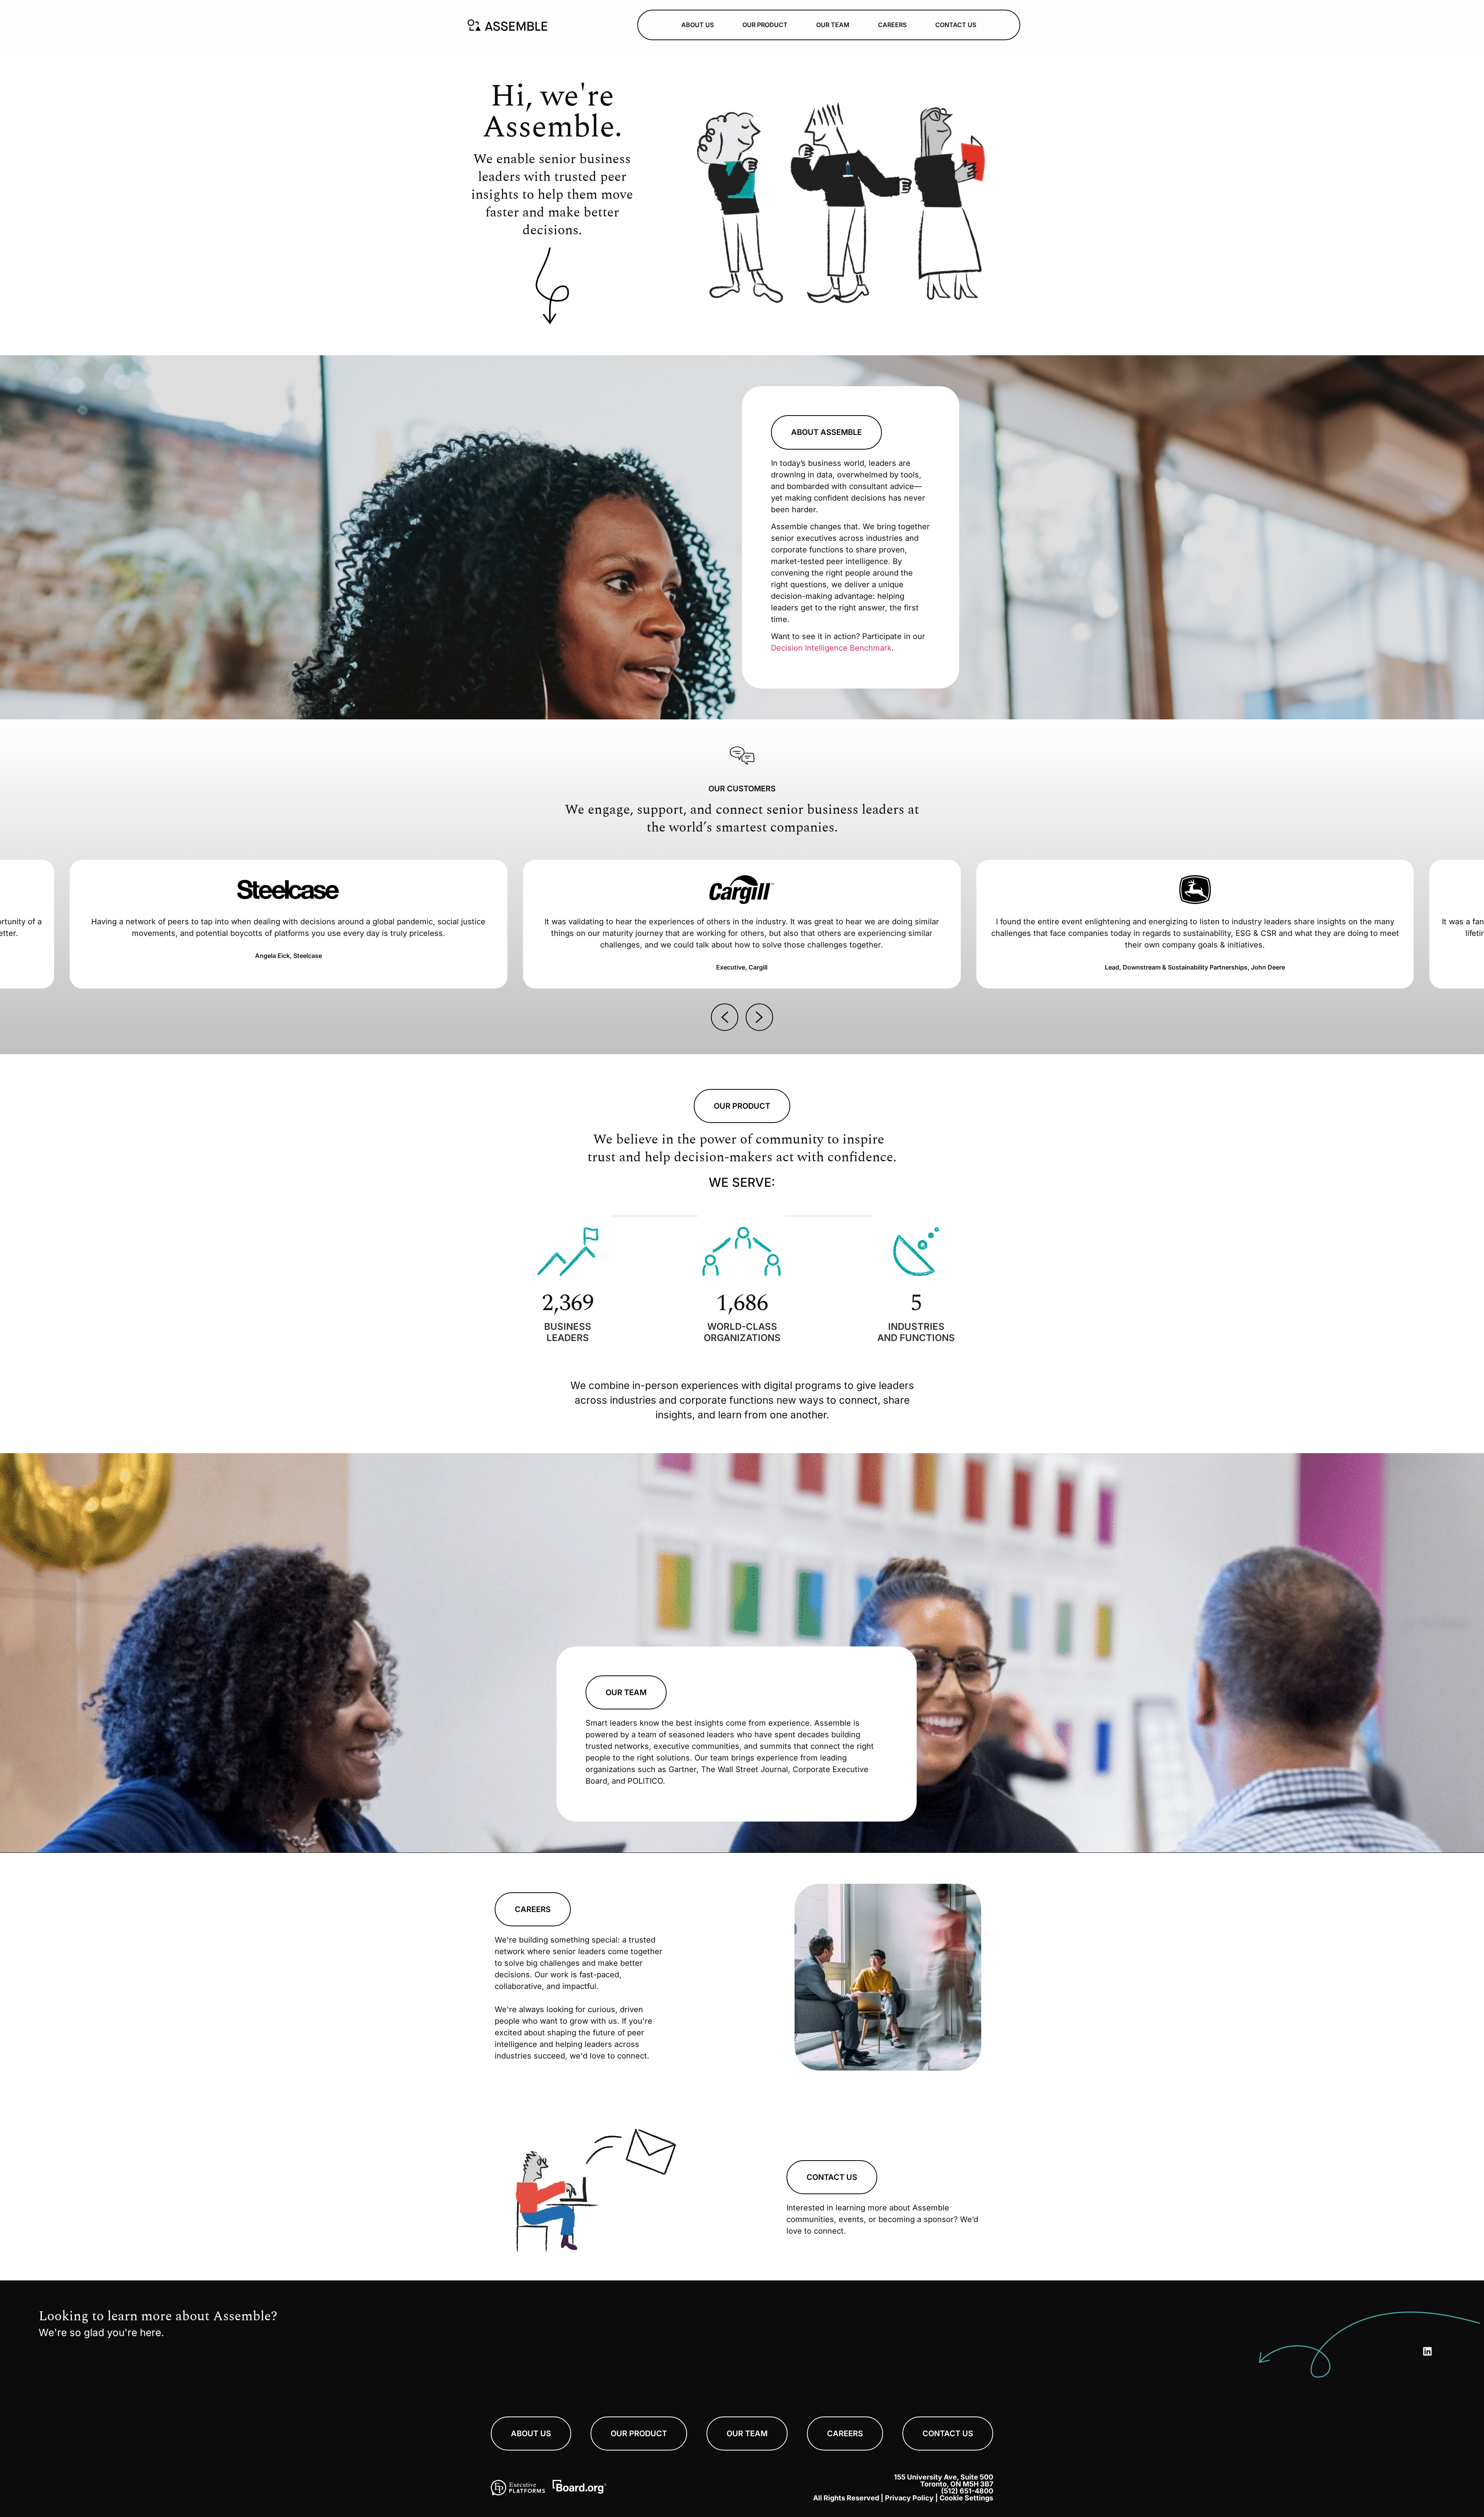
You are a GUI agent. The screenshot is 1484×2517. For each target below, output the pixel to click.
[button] (725, 1017)
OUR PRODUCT (765, 25)
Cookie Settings (966, 2498)
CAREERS (892, 25)
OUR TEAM (833, 25)
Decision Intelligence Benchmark (831, 648)
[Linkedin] (1427, 2352)
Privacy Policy (909, 2498)
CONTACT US (956, 25)
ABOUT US (698, 25)
